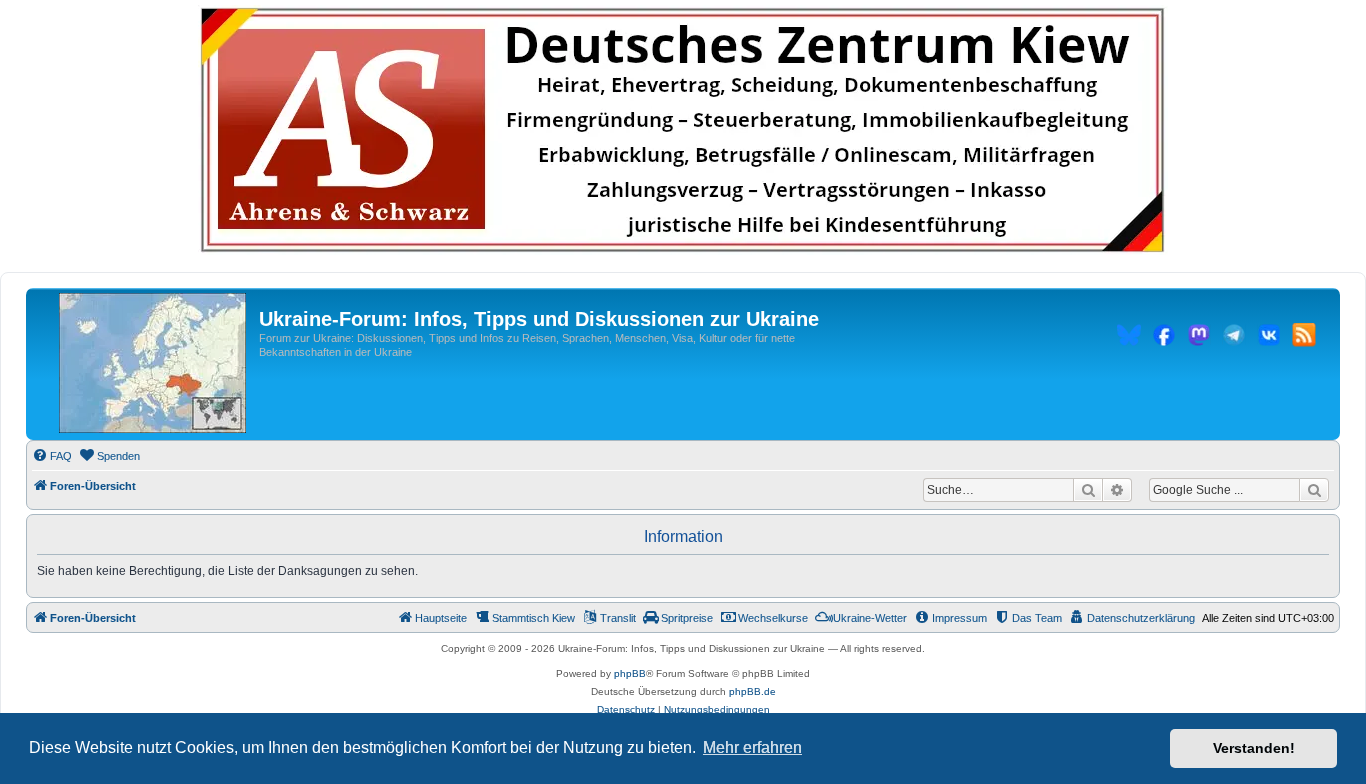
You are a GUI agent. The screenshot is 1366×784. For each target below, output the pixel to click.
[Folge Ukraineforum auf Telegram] (1234, 338)
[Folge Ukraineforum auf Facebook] (1164, 338)
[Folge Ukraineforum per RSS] (1304, 338)
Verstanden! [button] (1254, 748)
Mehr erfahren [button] (752, 747)
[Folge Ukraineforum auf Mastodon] (1199, 338)
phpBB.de (752, 691)
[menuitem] (52, 456)
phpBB (630, 673)
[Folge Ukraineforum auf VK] (1269, 338)
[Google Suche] (1314, 490)
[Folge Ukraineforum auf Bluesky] (1129, 338)
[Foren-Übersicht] (152, 364)
